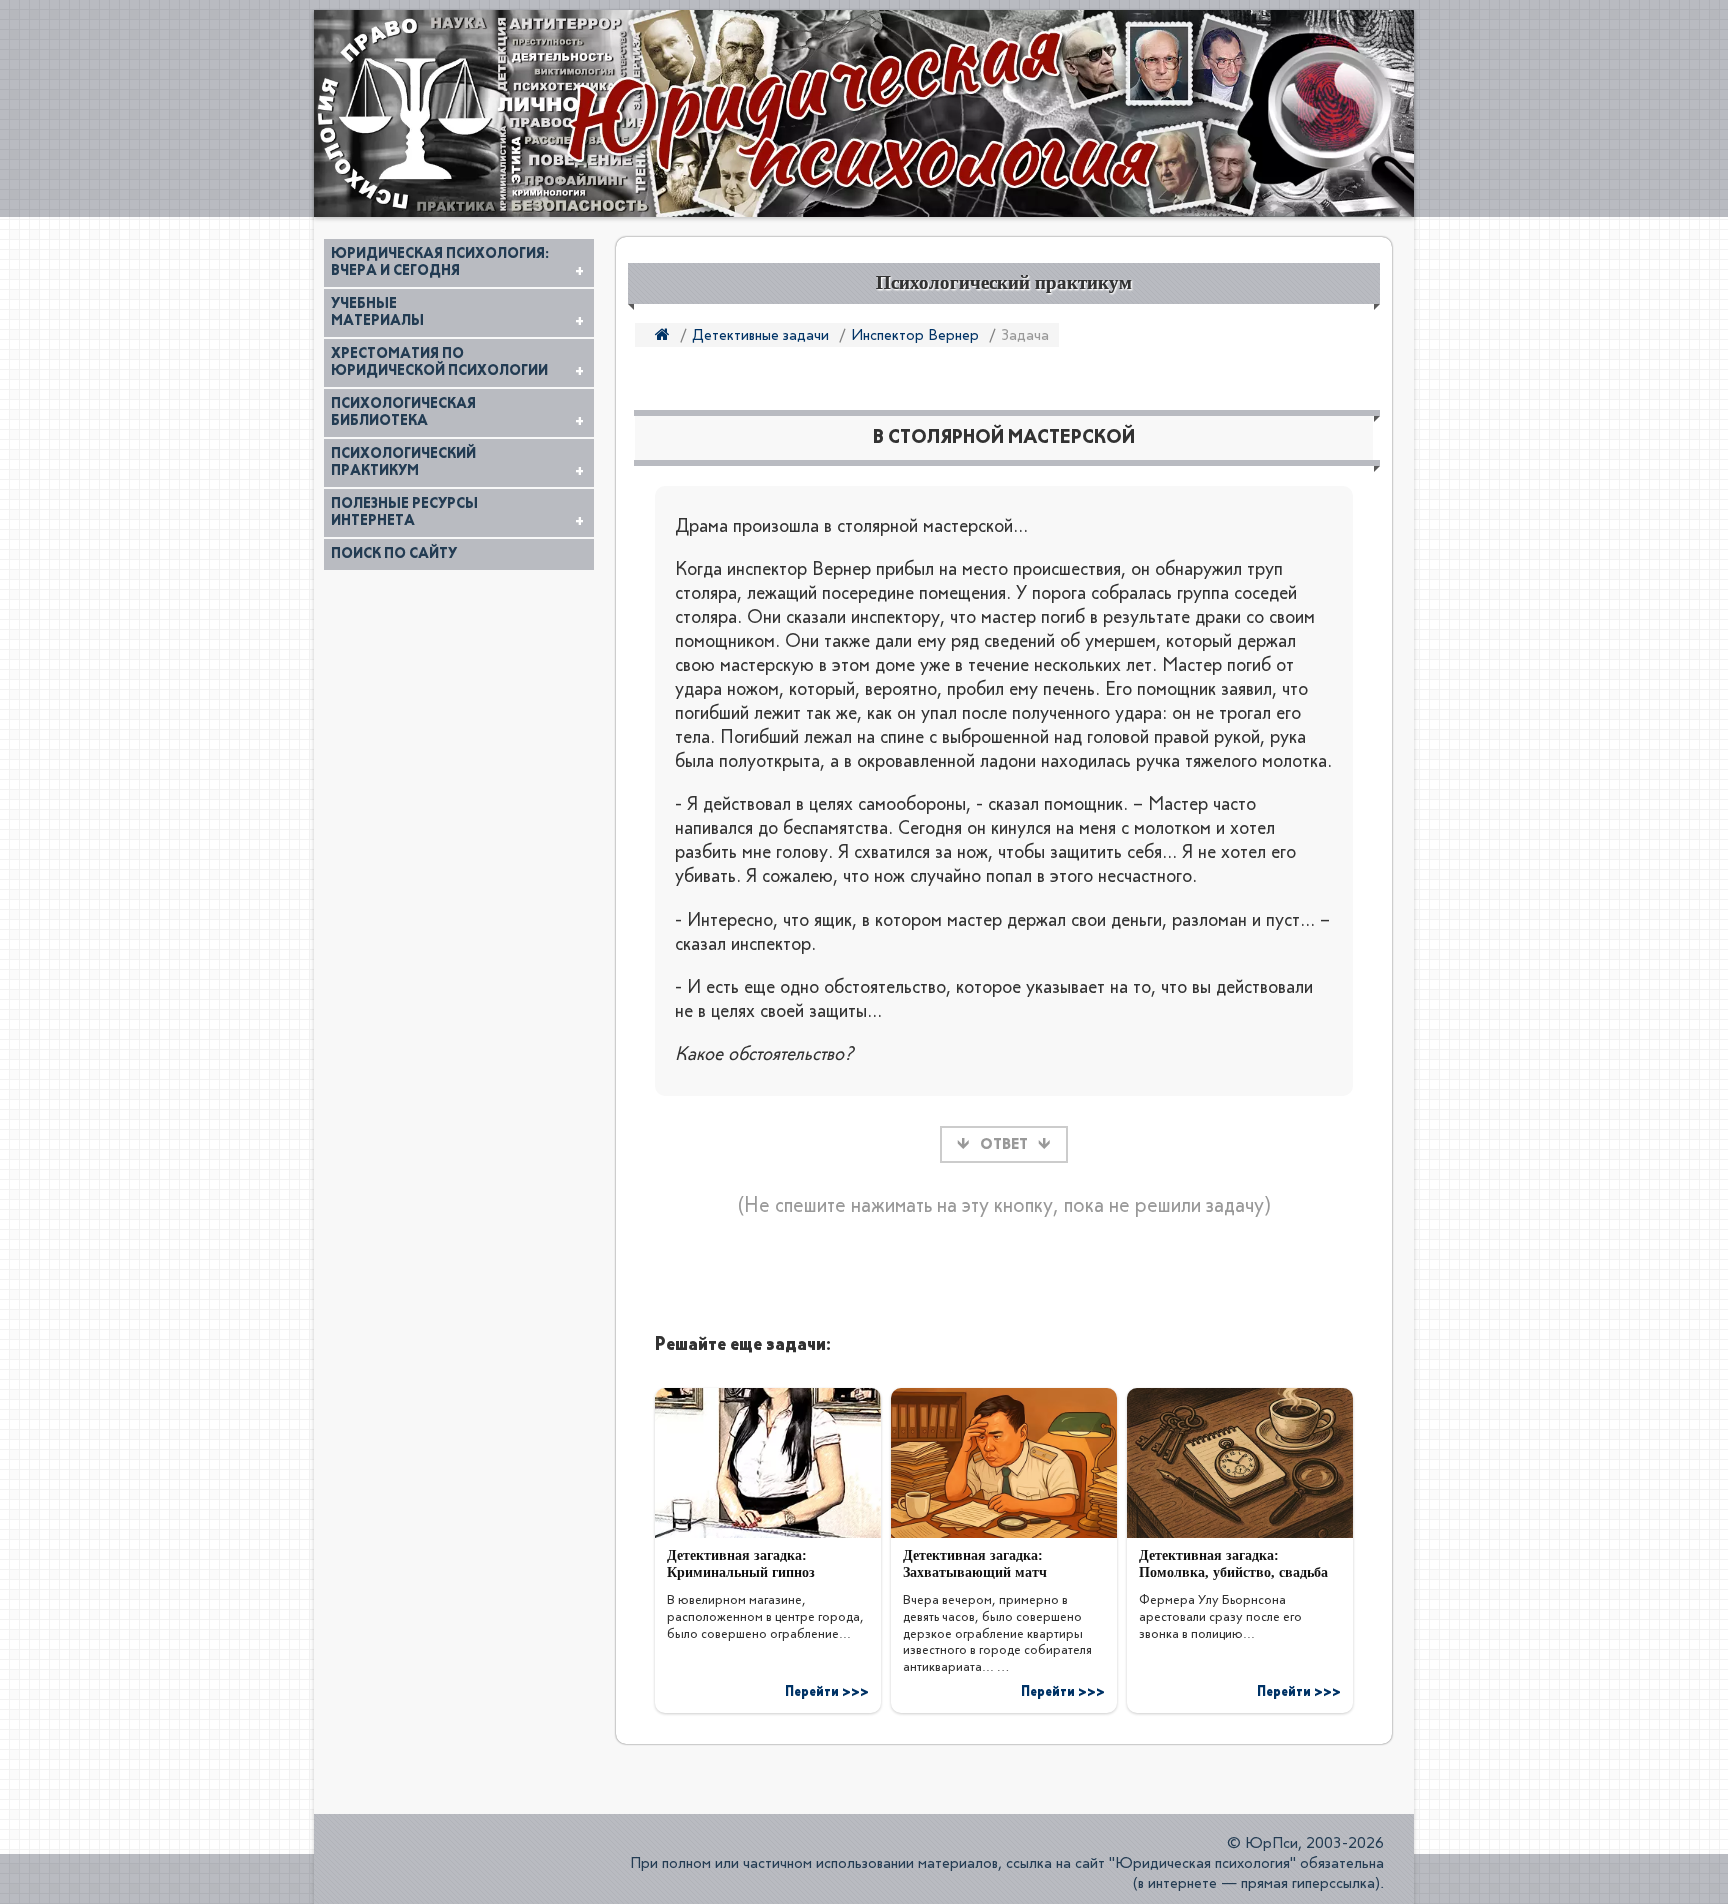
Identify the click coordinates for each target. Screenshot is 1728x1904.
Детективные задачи (760, 336)
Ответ (1004, 1144)
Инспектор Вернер (915, 336)
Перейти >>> (827, 1692)
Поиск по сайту (394, 554)
